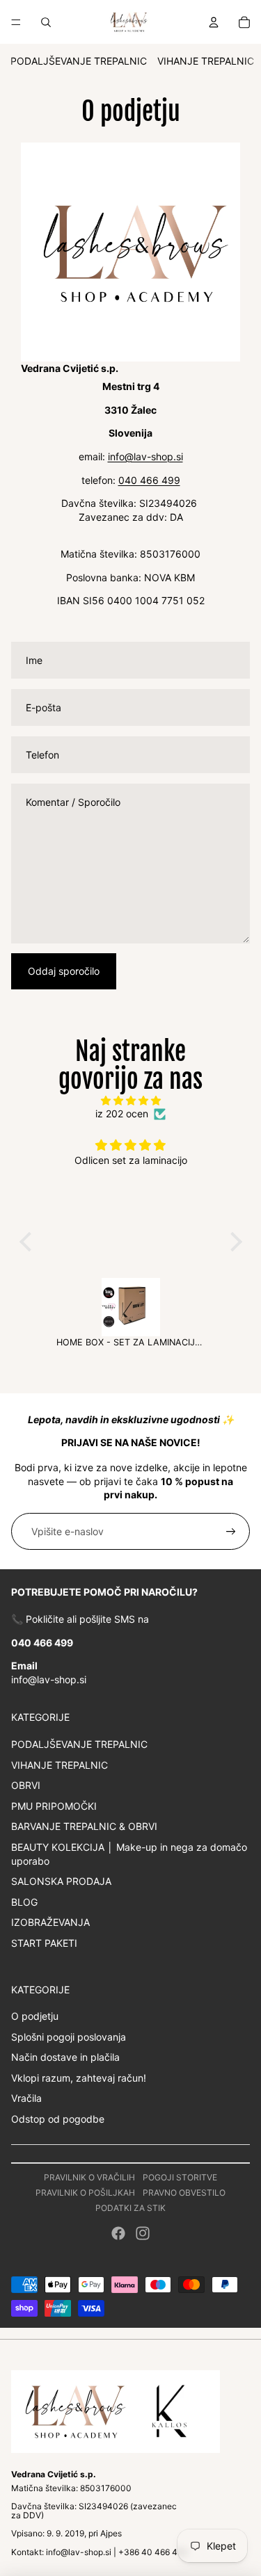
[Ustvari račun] (231, 1532)
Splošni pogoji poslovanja (69, 2037)
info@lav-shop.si (145, 456)
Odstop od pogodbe (58, 2119)
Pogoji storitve (180, 2177)
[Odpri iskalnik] (46, 22)
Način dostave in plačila (65, 2057)
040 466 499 (149, 480)
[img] (131, 1101)
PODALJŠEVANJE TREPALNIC (79, 61)
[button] (29, 1242)
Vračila (26, 2098)
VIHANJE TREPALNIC (206, 61)
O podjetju (35, 2016)
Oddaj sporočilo (64, 971)
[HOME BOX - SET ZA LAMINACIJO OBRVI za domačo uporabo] (131, 1307)
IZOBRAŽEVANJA (50, 1922)
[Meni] (16, 22)
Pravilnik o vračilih (89, 2177)
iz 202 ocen (122, 1113)
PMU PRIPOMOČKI (54, 1806)
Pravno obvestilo (184, 2193)
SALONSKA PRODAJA (61, 1881)
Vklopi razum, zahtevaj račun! (79, 2078)
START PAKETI (44, 1943)
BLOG (24, 1902)
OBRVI (26, 1785)
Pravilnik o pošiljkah (85, 2193)
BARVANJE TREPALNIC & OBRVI (84, 1826)
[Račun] (214, 22)
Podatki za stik (130, 2208)
